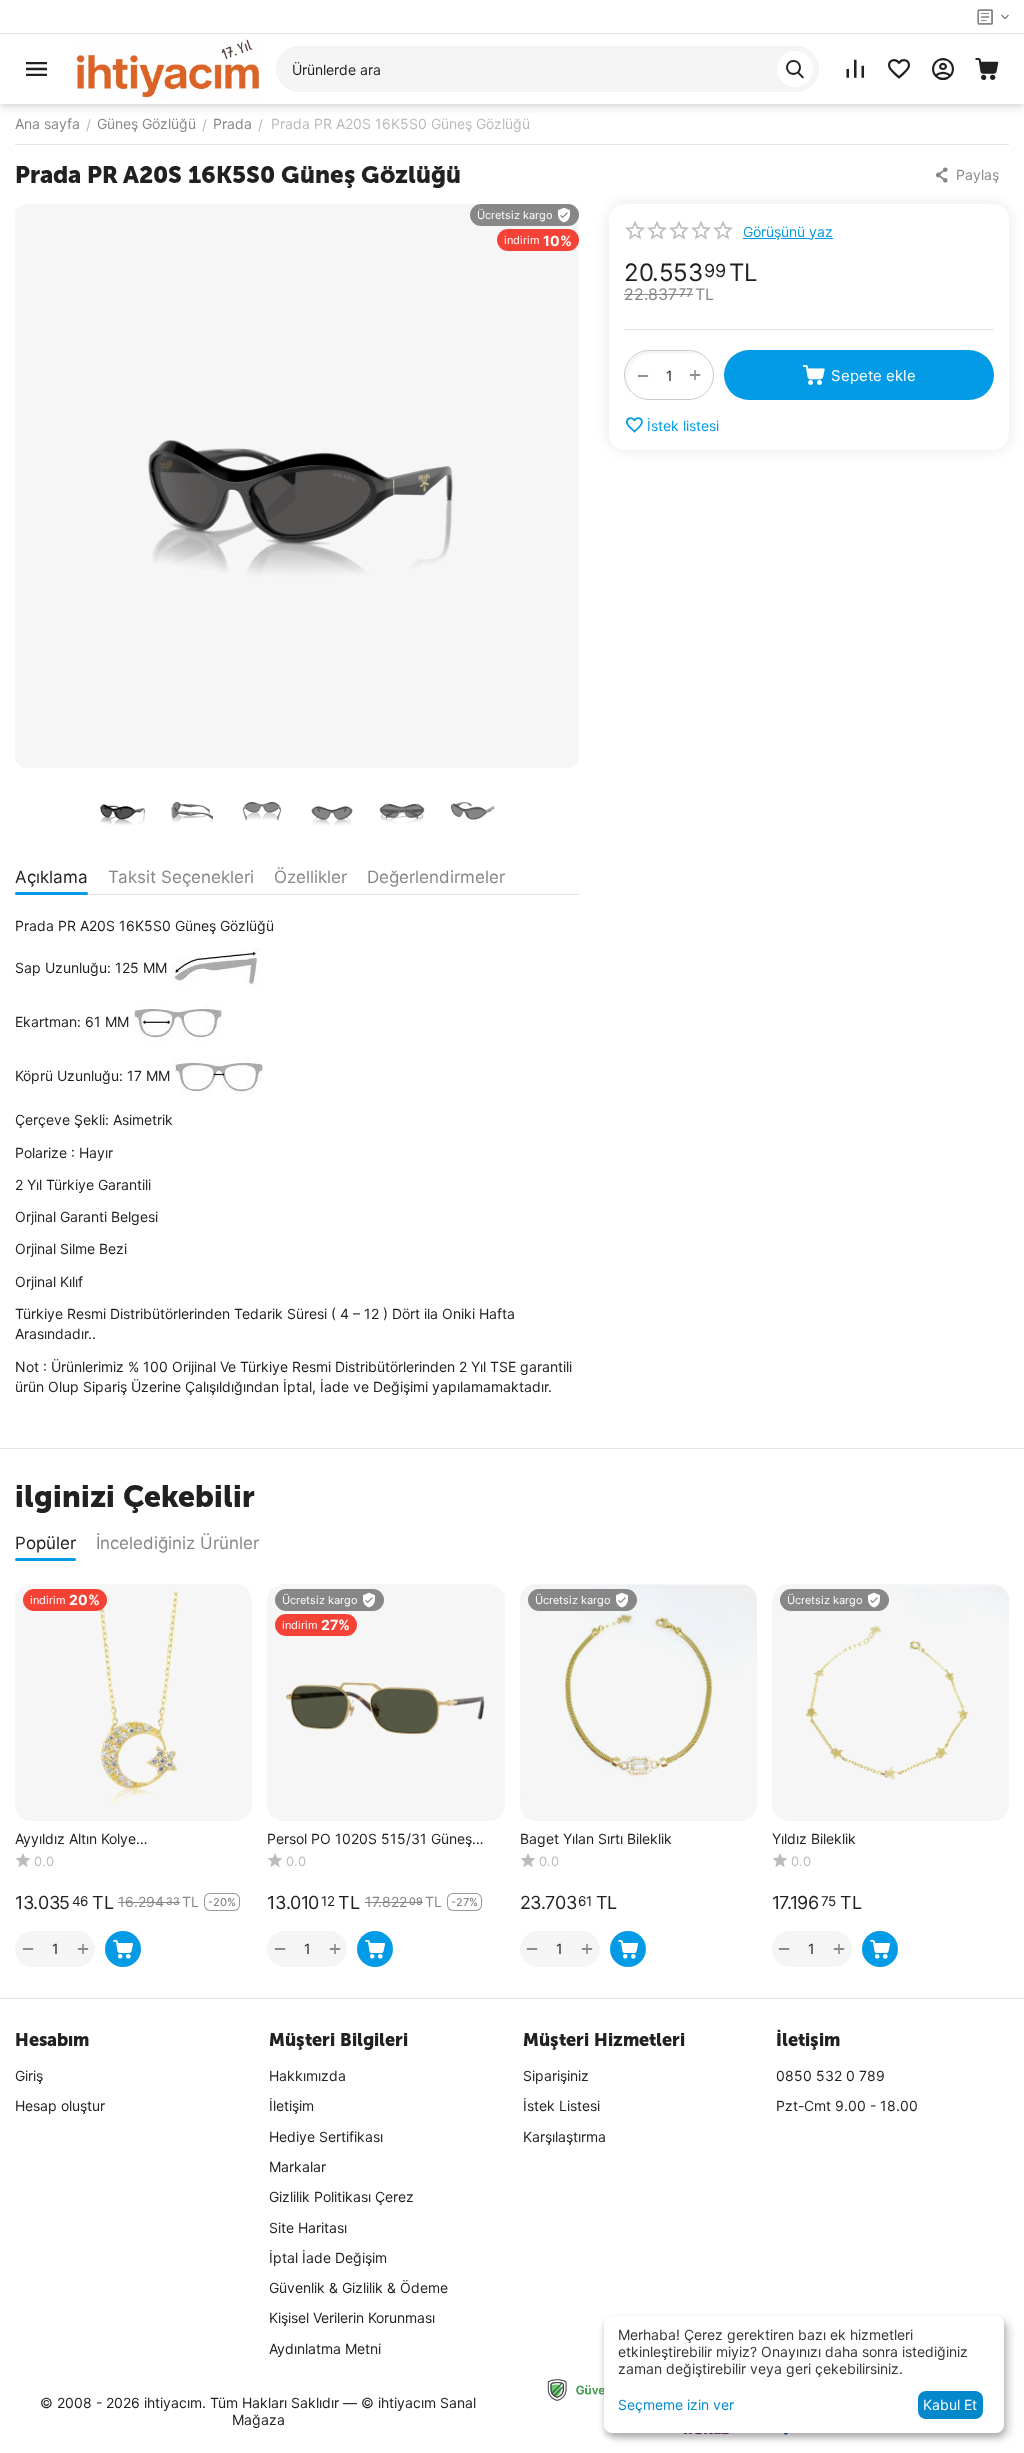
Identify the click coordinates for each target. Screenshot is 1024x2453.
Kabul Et (950, 2404)
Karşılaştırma (564, 2136)
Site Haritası (308, 2227)
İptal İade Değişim (328, 2257)
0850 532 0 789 (830, 2075)
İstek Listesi (561, 2105)
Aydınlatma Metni (325, 2348)
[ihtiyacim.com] (168, 67)
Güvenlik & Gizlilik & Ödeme (358, 2287)
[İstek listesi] (899, 69)
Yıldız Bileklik (814, 1839)
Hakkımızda (307, 2075)
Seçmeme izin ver (676, 2404)
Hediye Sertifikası (326, 2136)
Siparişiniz (556, 2075)
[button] (968, 175)
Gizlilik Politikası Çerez (341, 2196)
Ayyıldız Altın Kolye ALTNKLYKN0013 (75, 1839)
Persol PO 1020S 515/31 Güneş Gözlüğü (369, 1839)
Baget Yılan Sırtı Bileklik (596, 1839)
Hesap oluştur (60, 2105)
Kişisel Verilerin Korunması (352, 2317)
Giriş (29, 2075)
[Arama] (795, 69)
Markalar (297, 2166)
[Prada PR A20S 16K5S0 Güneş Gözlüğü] (297, 486)
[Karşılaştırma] (855, 69)
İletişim (291, 2105)
